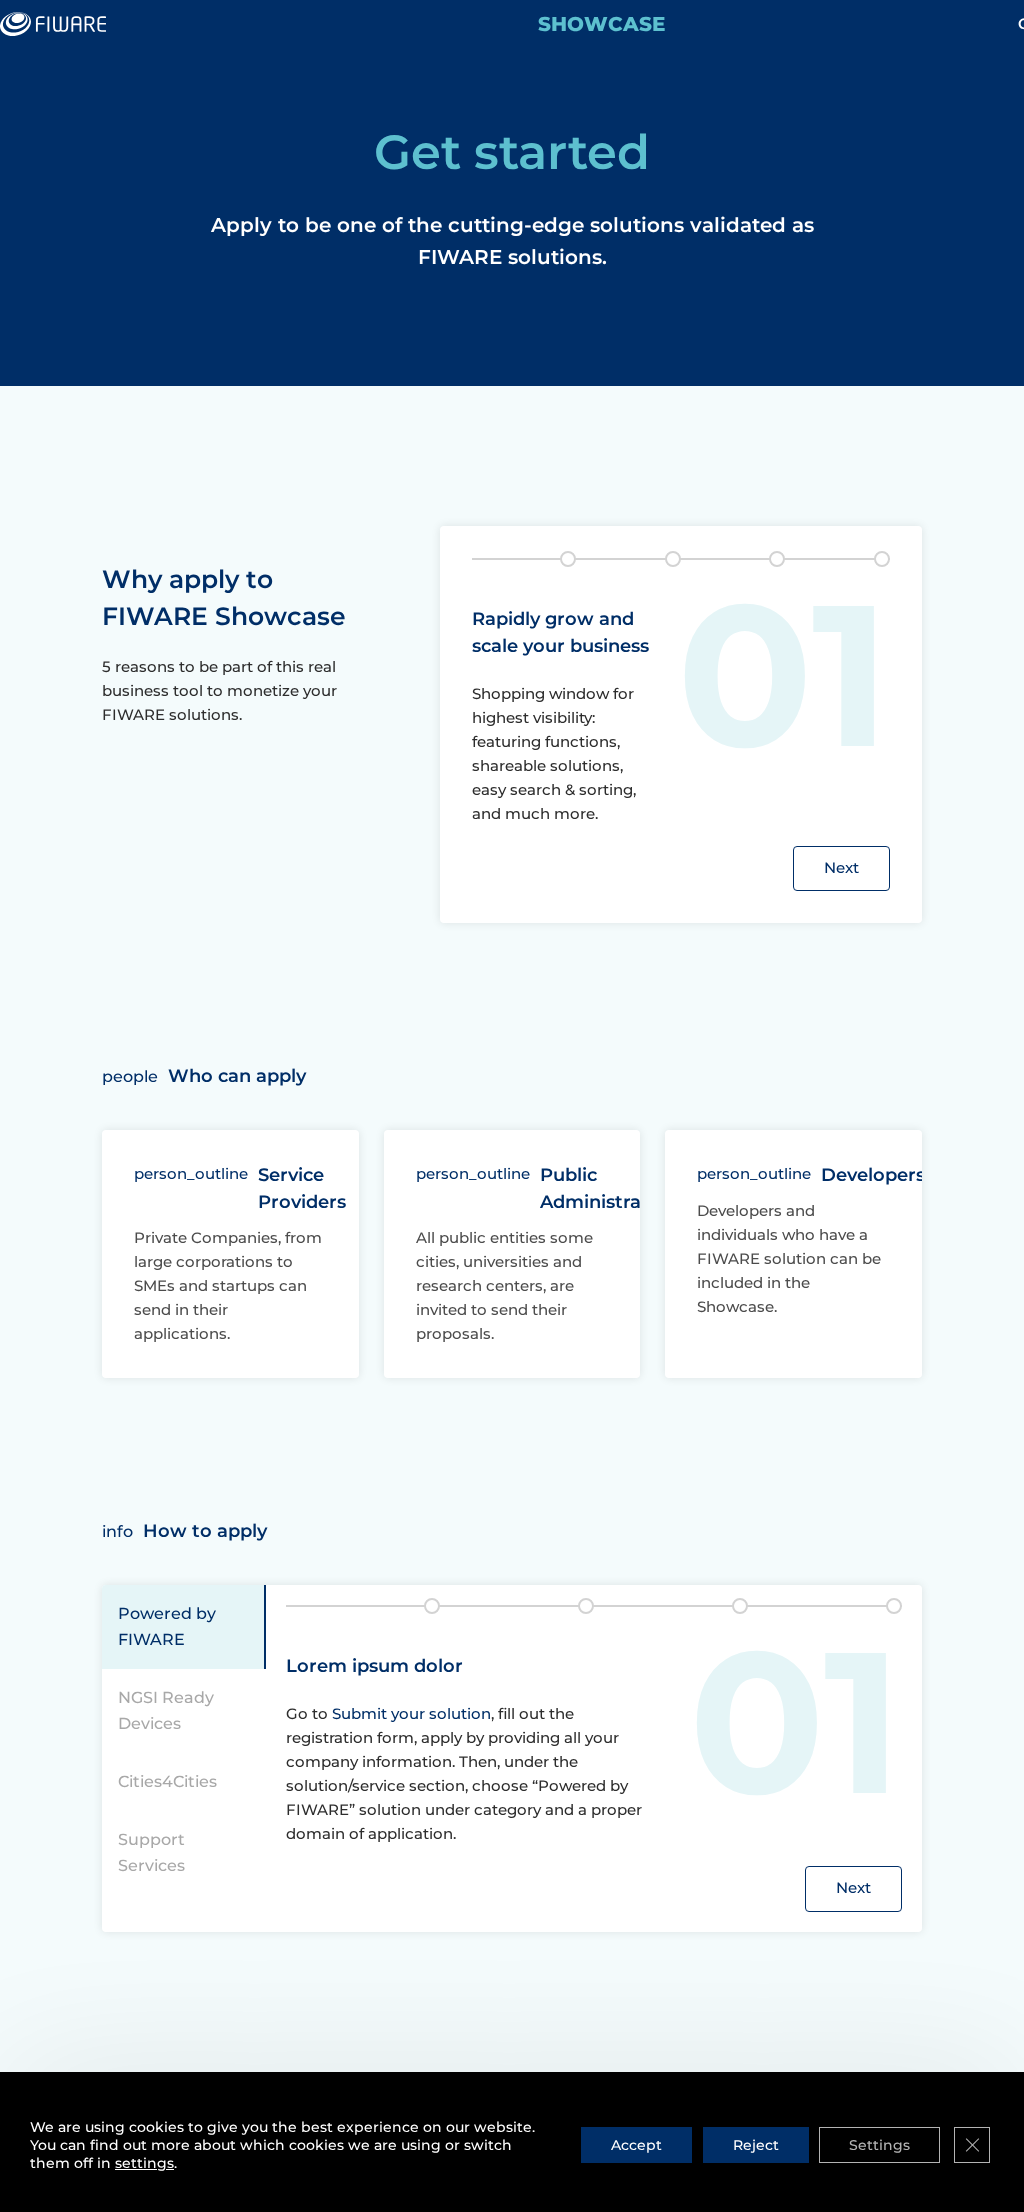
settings (144, 2163)
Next (841, 867)
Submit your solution (411, 1713)
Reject (756, 2145)
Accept (636, 2145)
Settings (879, 2145)
